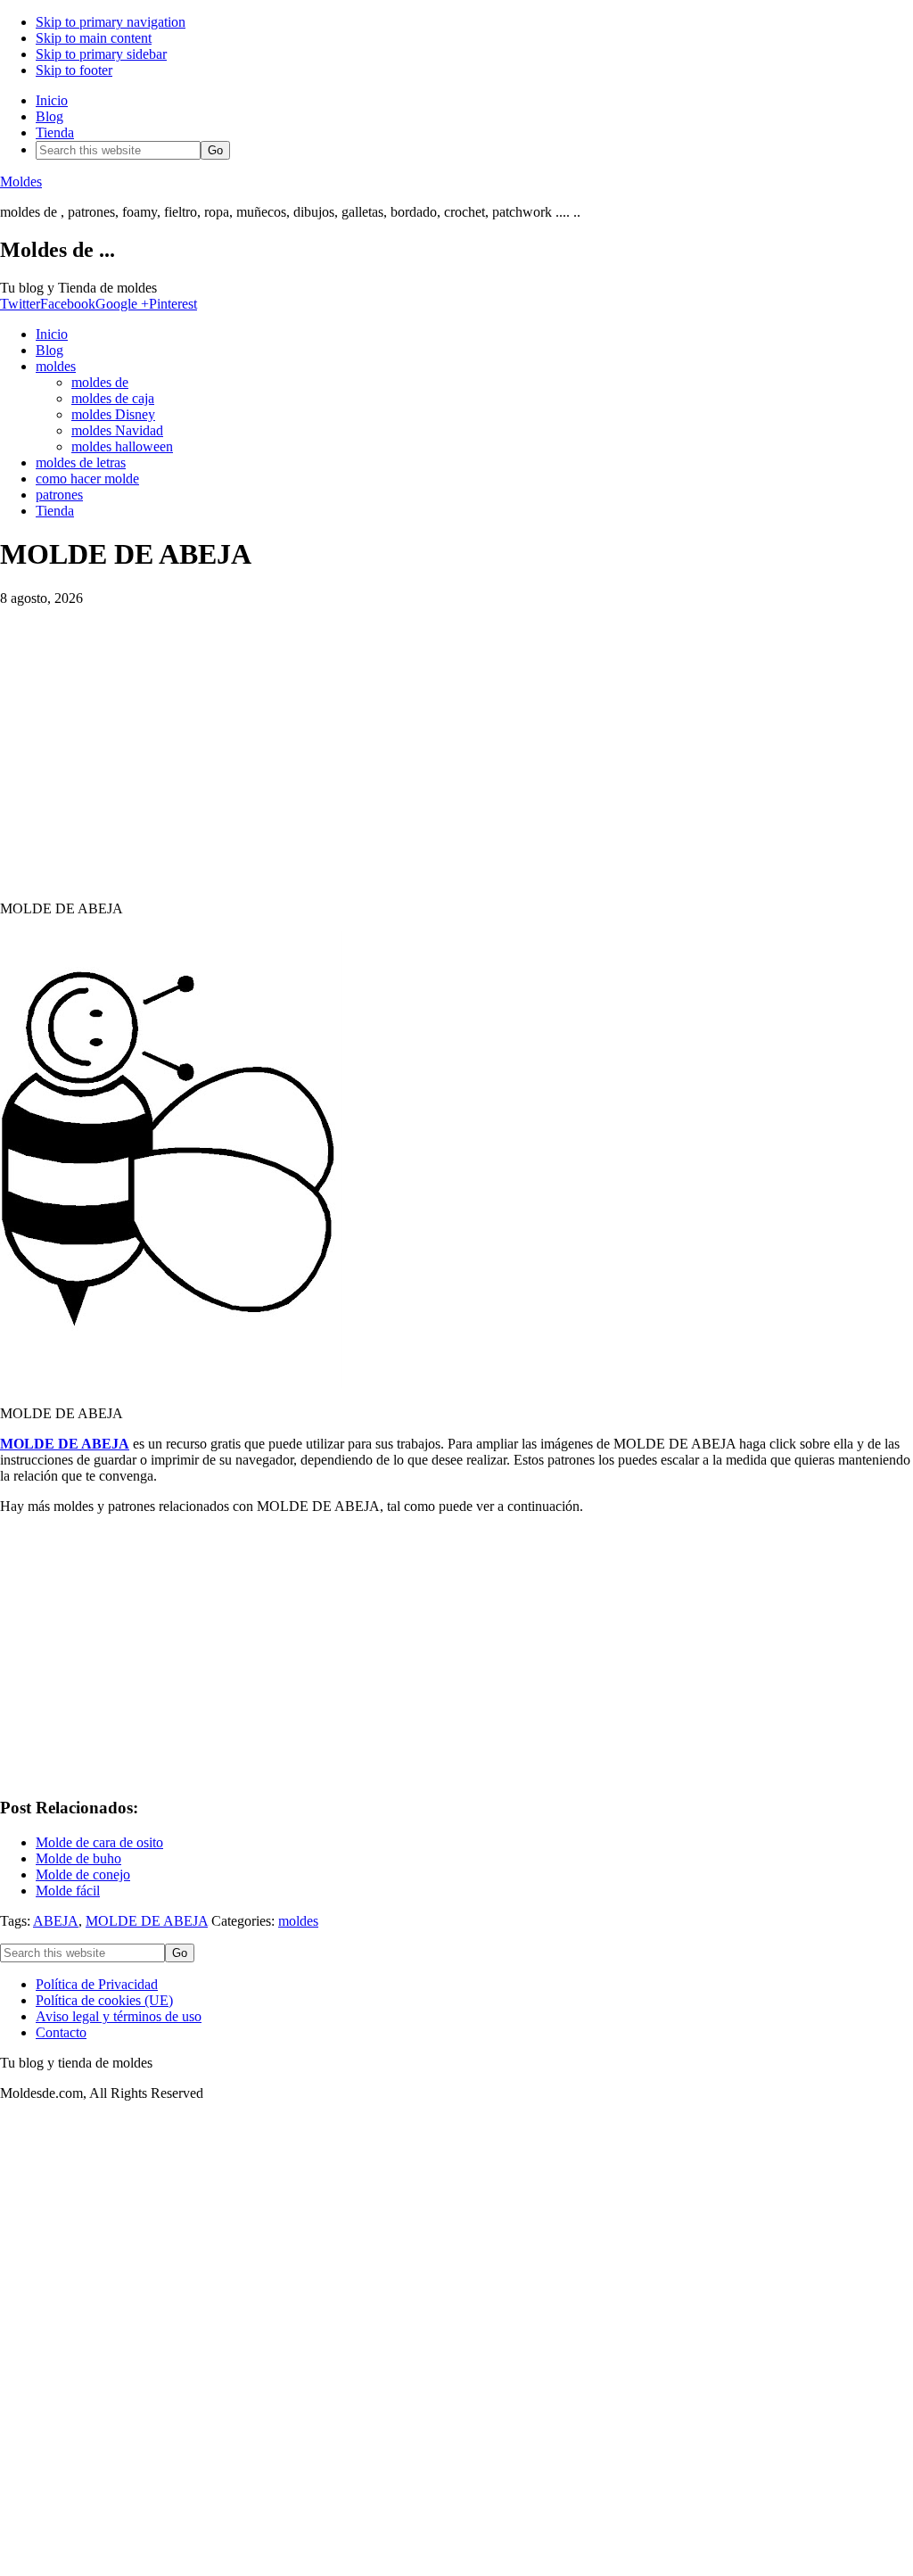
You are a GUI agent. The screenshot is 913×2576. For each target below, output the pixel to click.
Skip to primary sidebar (101, 54)
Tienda (55, 132)
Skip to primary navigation (111, 22)
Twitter (20, 304)
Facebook (68, 304)
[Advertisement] (456, 746)
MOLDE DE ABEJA (65, 1444)
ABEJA (56, 1921)
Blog (49, 116)
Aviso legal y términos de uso (119, 2016)
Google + (122, 304)
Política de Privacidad (97, 1984)
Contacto (61, 2032)
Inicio (52, 100)
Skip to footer (74, 70)
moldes (298, 1921)
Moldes (21, 182)
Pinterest (173, 304)
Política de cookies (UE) (104, 2000)
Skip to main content (94, 38)
